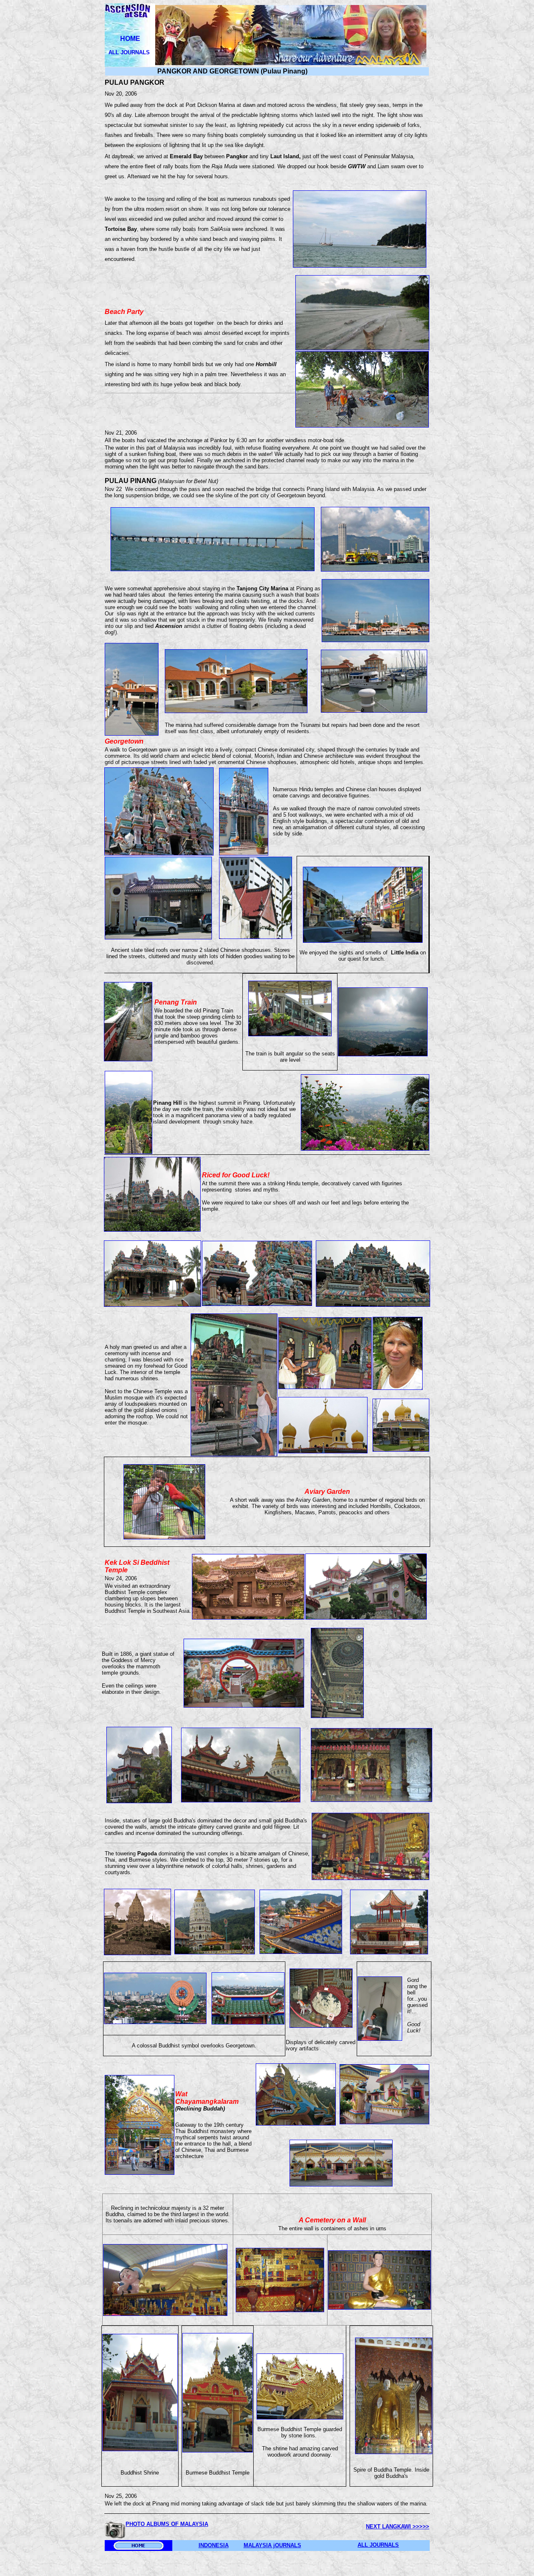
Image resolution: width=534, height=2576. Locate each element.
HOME (130, 39)
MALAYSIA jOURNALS (272, 2545)
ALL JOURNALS (130, 52)
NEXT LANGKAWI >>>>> (398, 2527)
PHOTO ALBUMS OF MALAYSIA (167, 2524)
